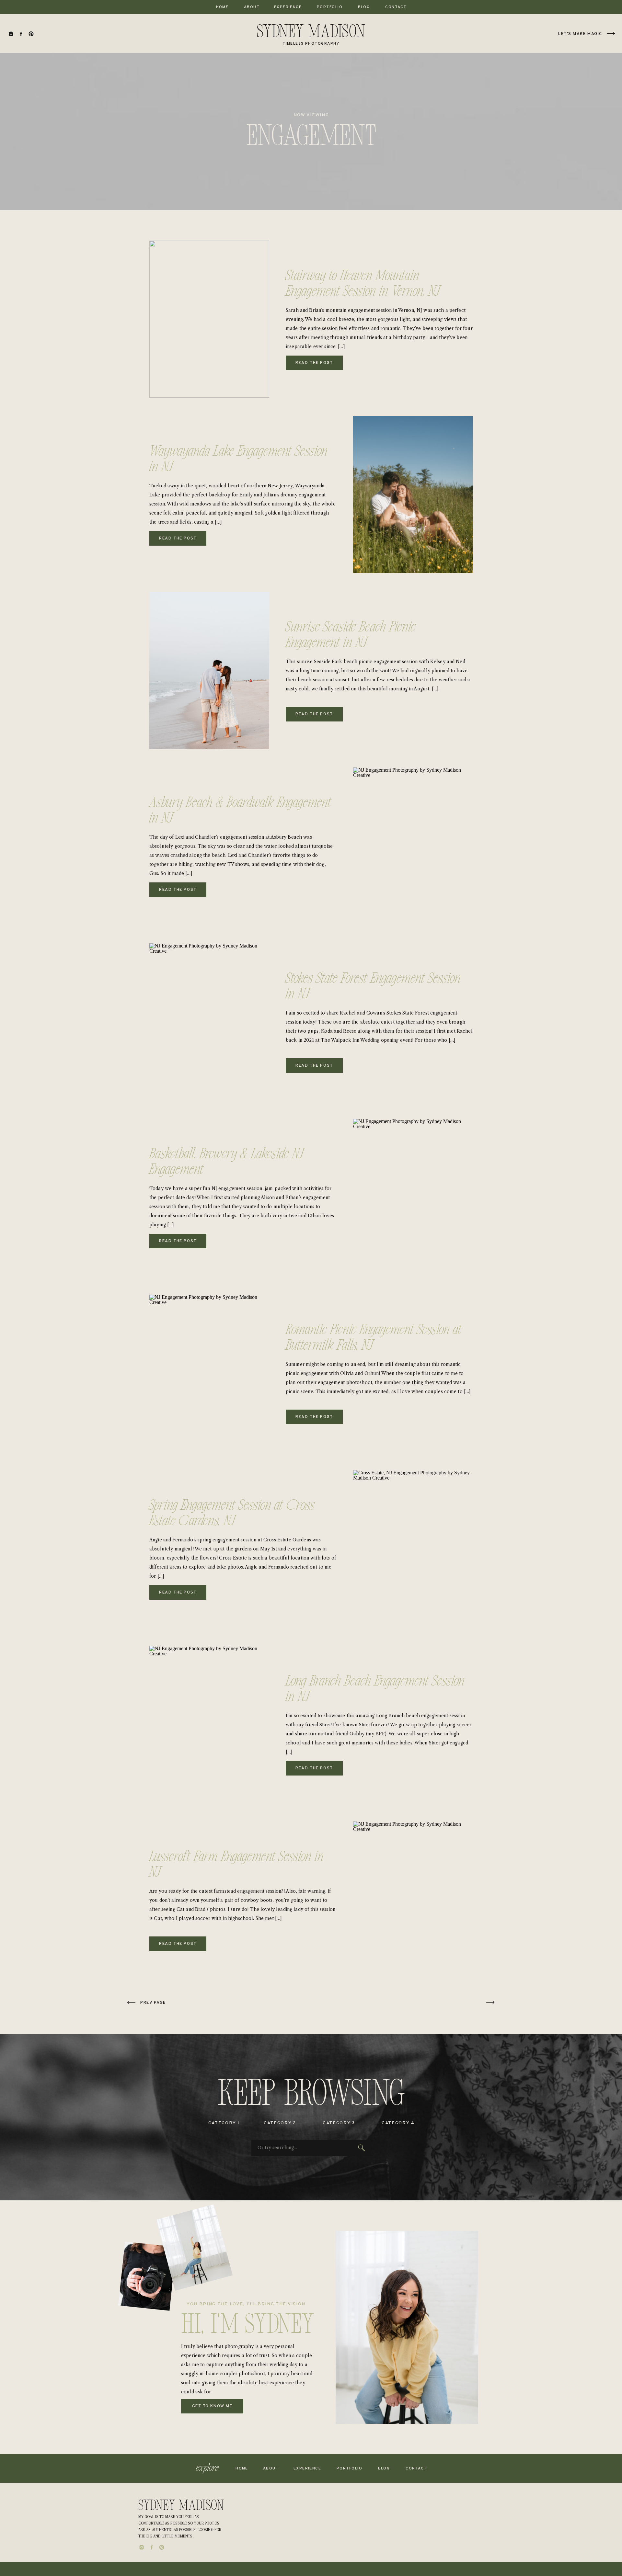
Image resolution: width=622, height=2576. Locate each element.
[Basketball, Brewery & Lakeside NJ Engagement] (413, 1197)
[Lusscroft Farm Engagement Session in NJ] (413, 1900)
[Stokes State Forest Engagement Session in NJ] (209, 1022)
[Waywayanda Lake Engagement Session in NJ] (413, 495)
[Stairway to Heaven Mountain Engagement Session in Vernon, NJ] (209, 319)
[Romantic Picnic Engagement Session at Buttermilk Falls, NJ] (209, 1373)
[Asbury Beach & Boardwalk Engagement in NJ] (413, 846)
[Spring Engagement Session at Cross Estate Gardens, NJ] (413, 1549)
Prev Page (153, 2003)
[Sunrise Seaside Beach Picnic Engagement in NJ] (209, 670)
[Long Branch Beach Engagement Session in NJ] (209, 1725)
